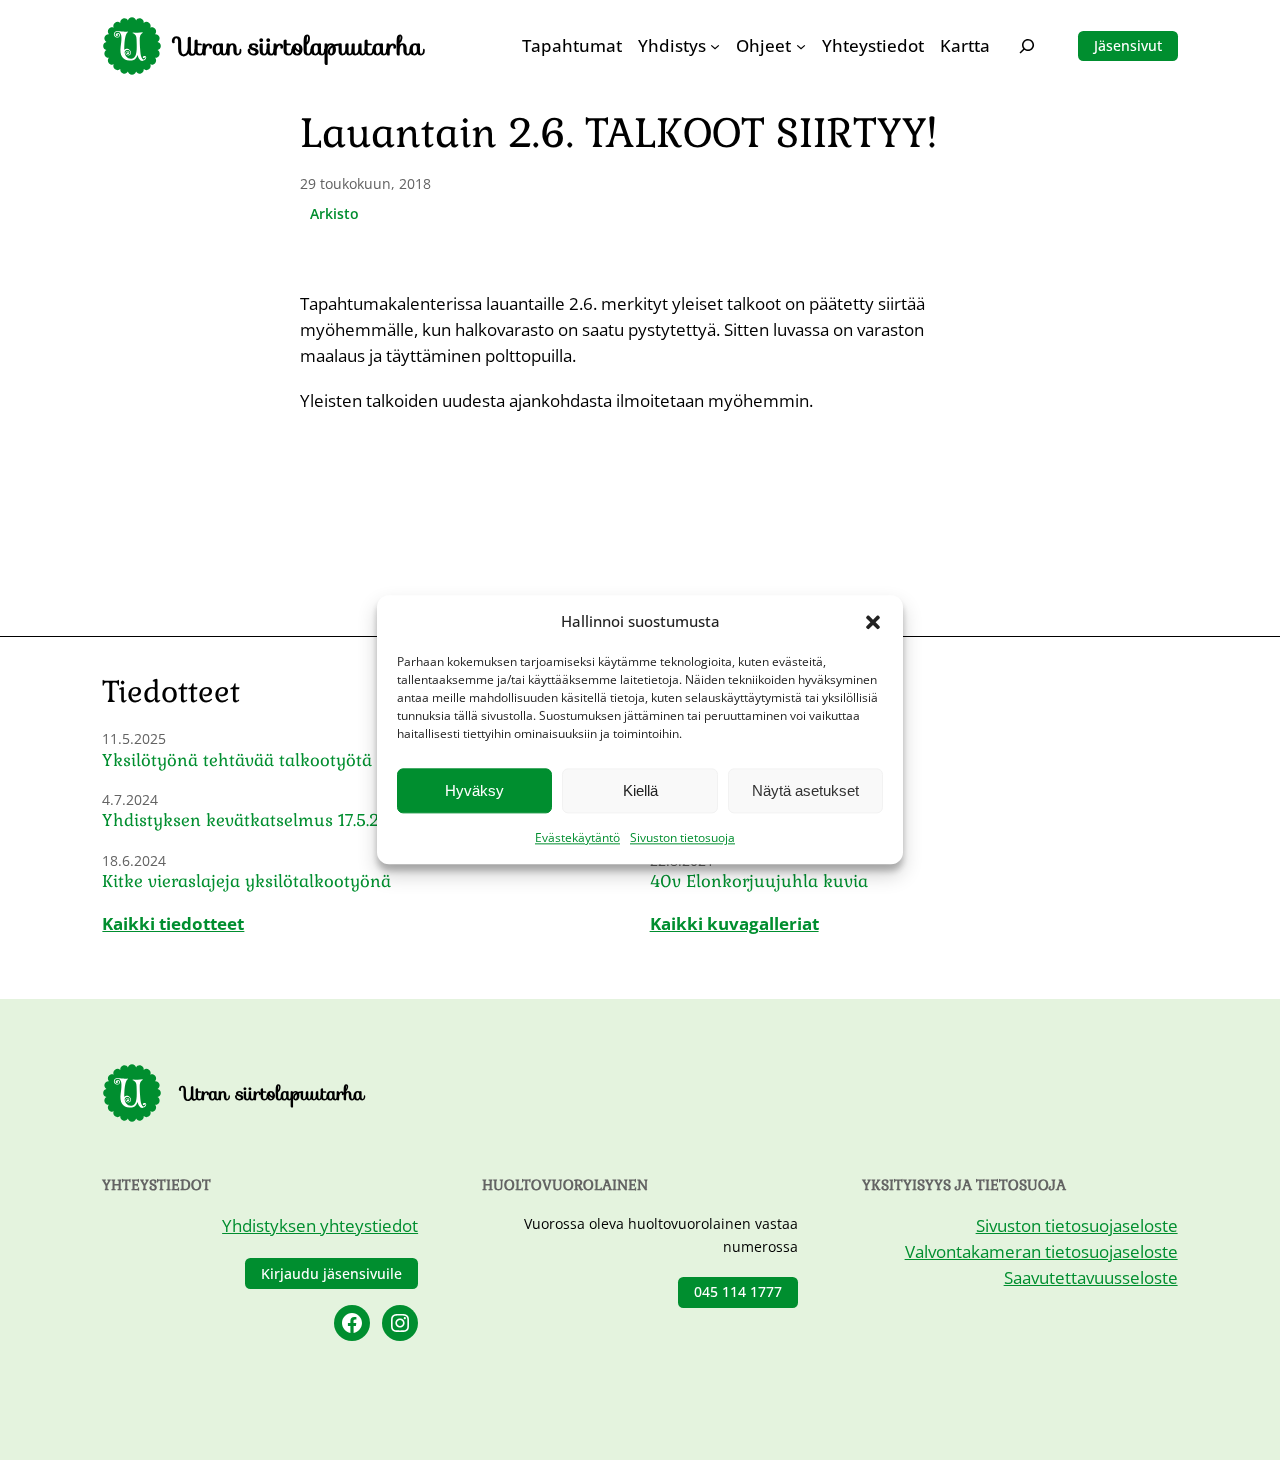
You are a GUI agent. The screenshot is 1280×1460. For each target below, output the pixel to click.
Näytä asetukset (805, 790)
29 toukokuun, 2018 (365, 183)
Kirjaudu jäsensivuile (331, 1273)
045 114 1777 (738, 1291)
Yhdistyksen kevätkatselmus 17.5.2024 (256, 820)
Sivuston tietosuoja (682, 838)
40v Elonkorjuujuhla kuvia (759, 881)
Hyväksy (474, 790)
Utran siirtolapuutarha (300, 46)
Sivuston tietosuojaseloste (1077, 1225)
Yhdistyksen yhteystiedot (320, 1225)
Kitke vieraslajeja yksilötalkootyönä (246, 881)
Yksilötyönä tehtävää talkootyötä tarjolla (268, 760)
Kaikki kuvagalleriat (734, 923)
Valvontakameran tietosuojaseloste (1041, 1251)
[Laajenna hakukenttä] (1027, 45)
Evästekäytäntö (577, 838)
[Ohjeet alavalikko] (801, 46)
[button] (873, 622)
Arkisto (334, 213)
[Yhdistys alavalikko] (715, 46)
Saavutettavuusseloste (1091, 1277)
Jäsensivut (1128, 45)
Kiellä (640, 790)
